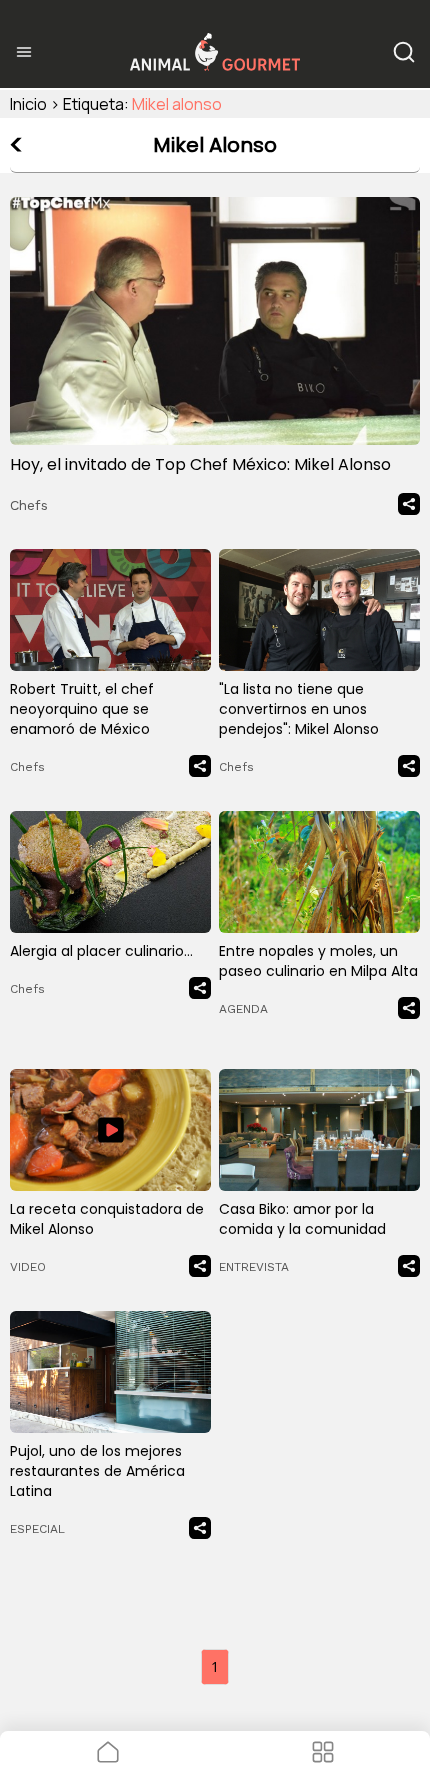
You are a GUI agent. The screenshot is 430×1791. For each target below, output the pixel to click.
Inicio (28, 104)
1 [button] (215, 1666)
